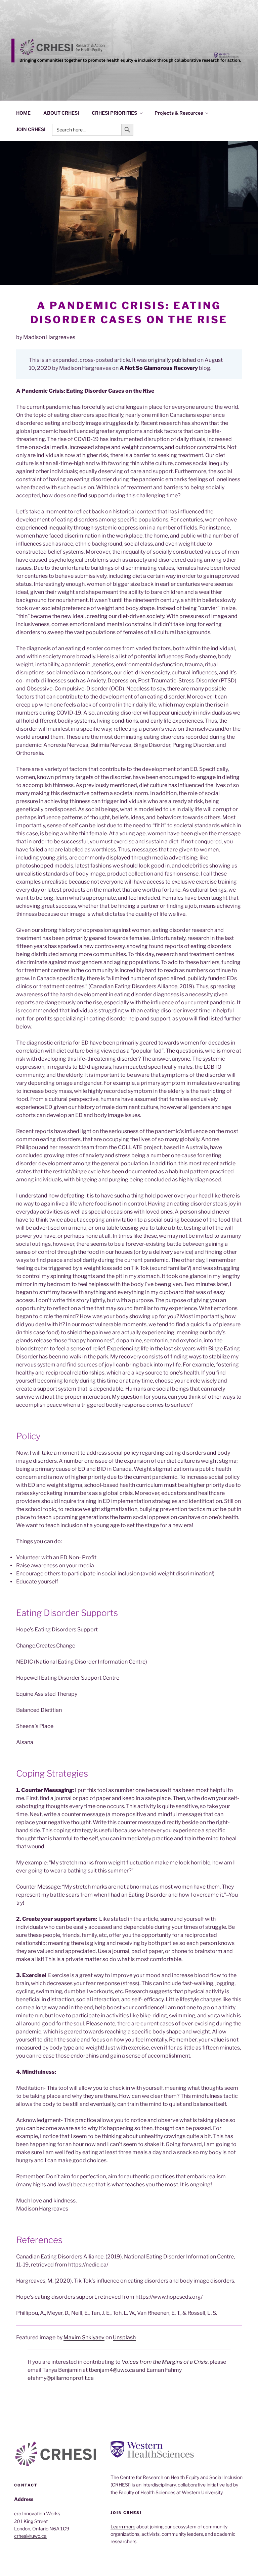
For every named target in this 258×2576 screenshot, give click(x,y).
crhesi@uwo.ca (30, 2536)
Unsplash (124, 2337)
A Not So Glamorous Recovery (159, 368)
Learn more (123, 2527)
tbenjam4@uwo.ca (112, 2370)
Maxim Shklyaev (84, 2337)
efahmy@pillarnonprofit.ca (61, 2378)
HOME (23, 113)
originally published (172, 360)
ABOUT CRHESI (61, 113)
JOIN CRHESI (31, 129)
